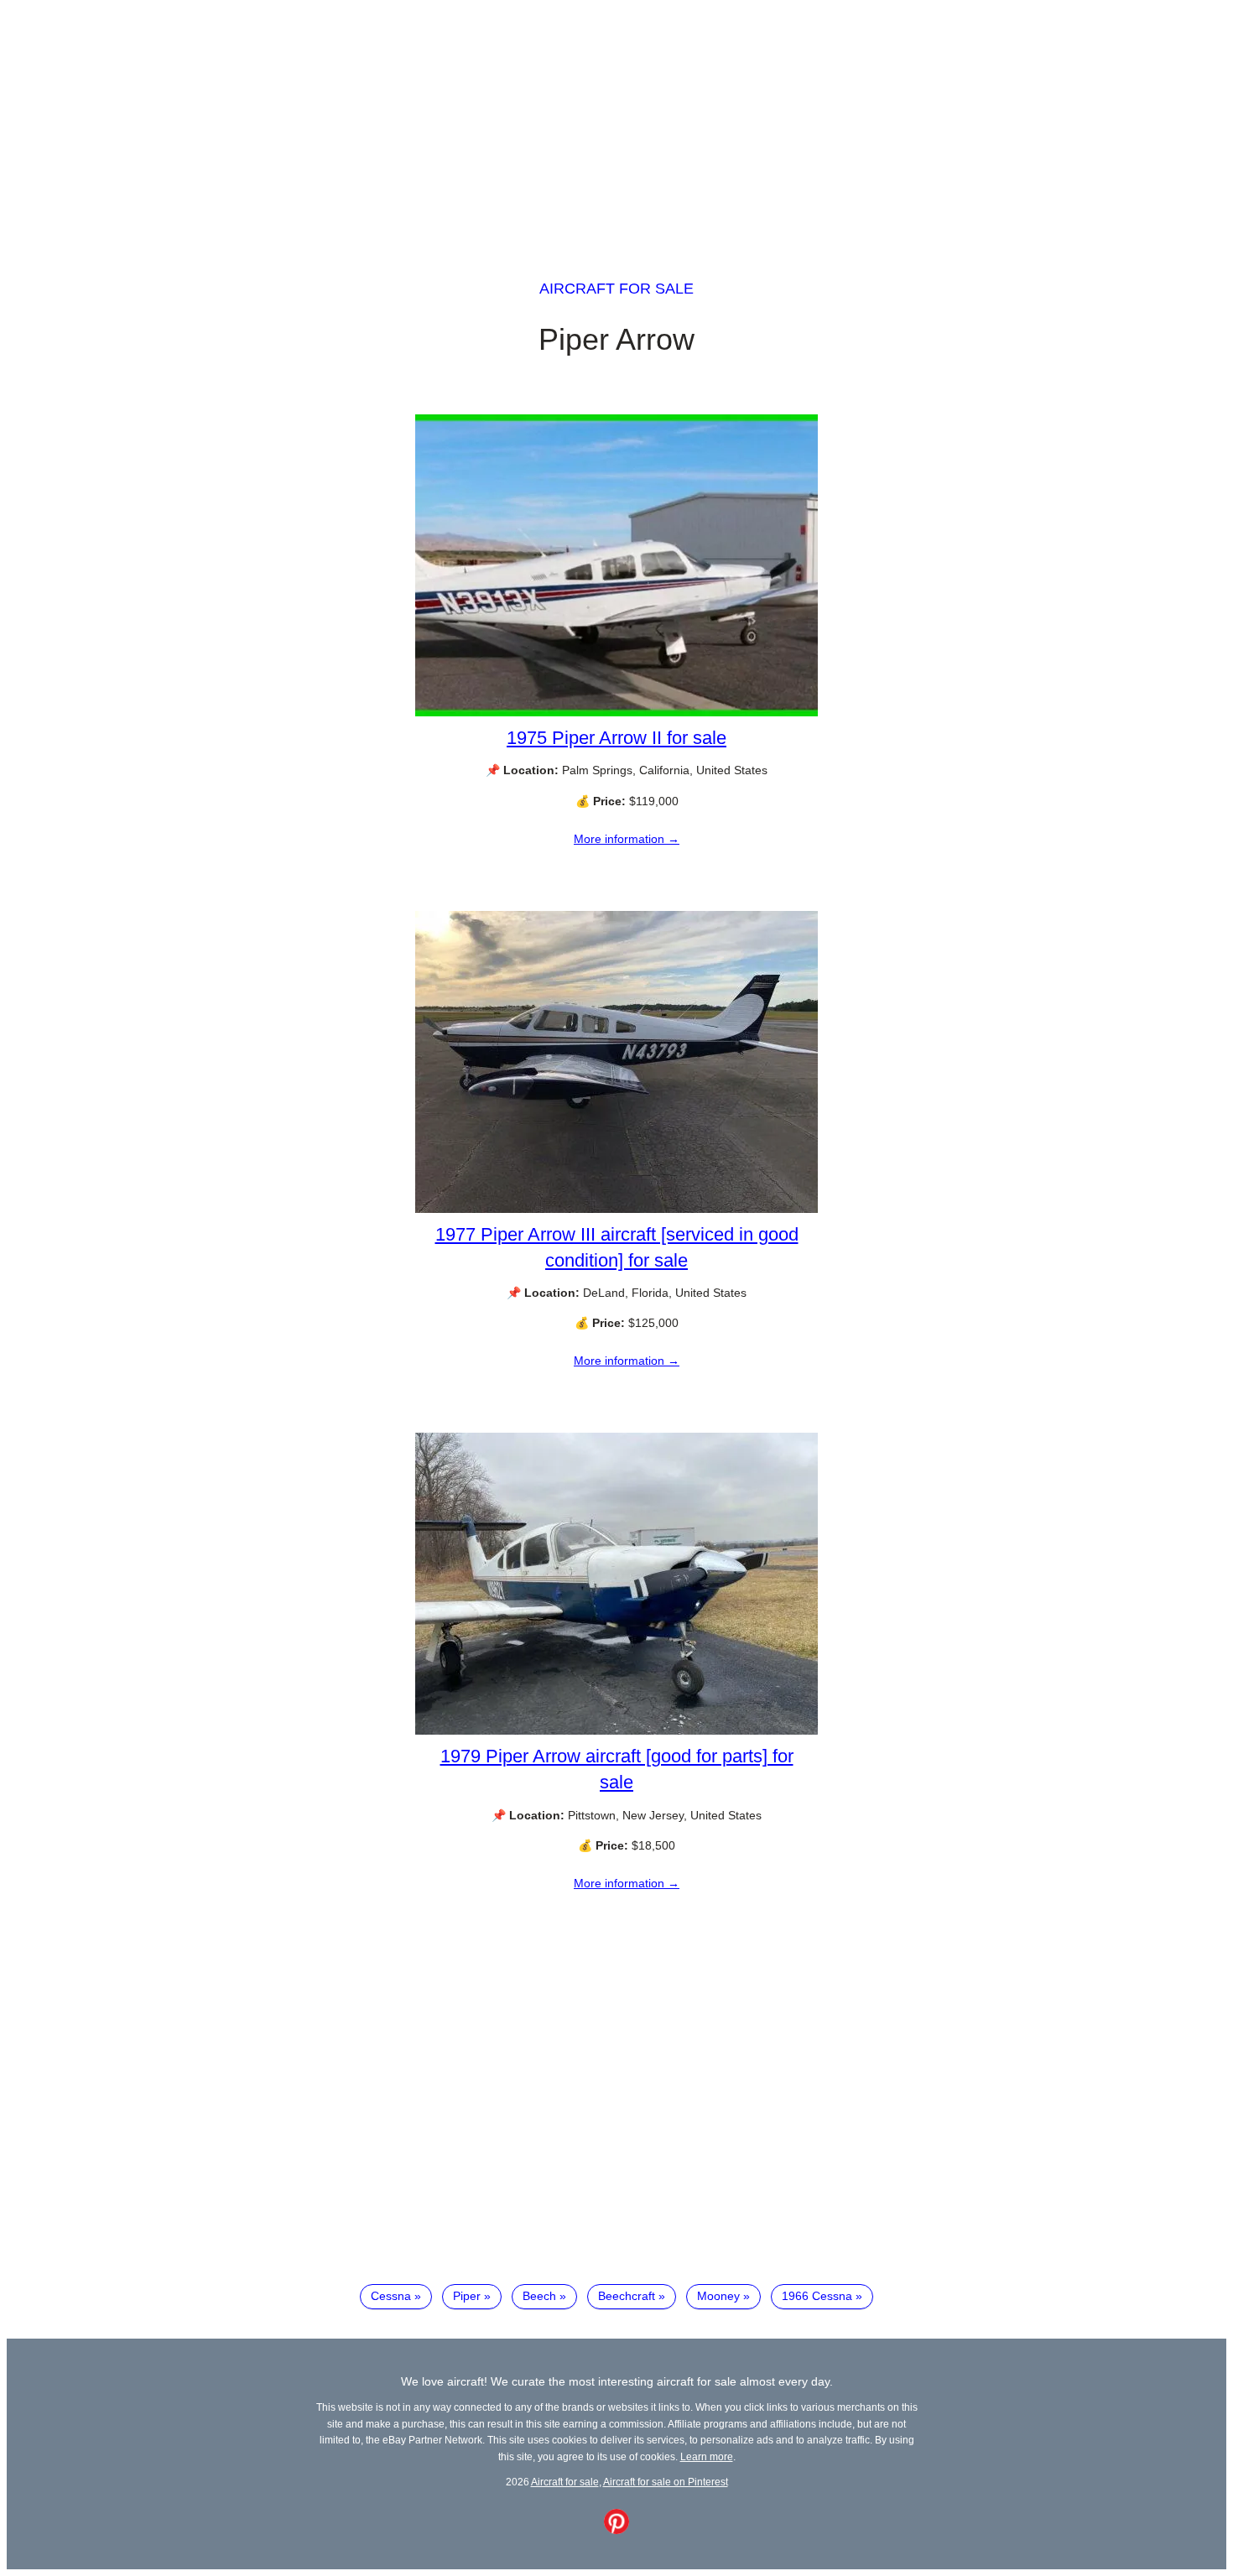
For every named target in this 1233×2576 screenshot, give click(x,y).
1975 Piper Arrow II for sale (616, 738)
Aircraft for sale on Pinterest (666, 2482)
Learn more (707, 2456)
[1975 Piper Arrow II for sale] (616, 712)
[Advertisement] (616, 124)
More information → (627, 839)
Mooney (718, 2296)
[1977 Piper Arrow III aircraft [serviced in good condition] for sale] (616, 1209)
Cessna (391, 2296)
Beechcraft (627, 2296)
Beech (539, 2296)
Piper (467, 2296)
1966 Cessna (817, 2296)
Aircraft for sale (616, 289)
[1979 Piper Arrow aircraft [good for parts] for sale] (616, 1730)
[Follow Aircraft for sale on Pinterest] (616, 2530)
